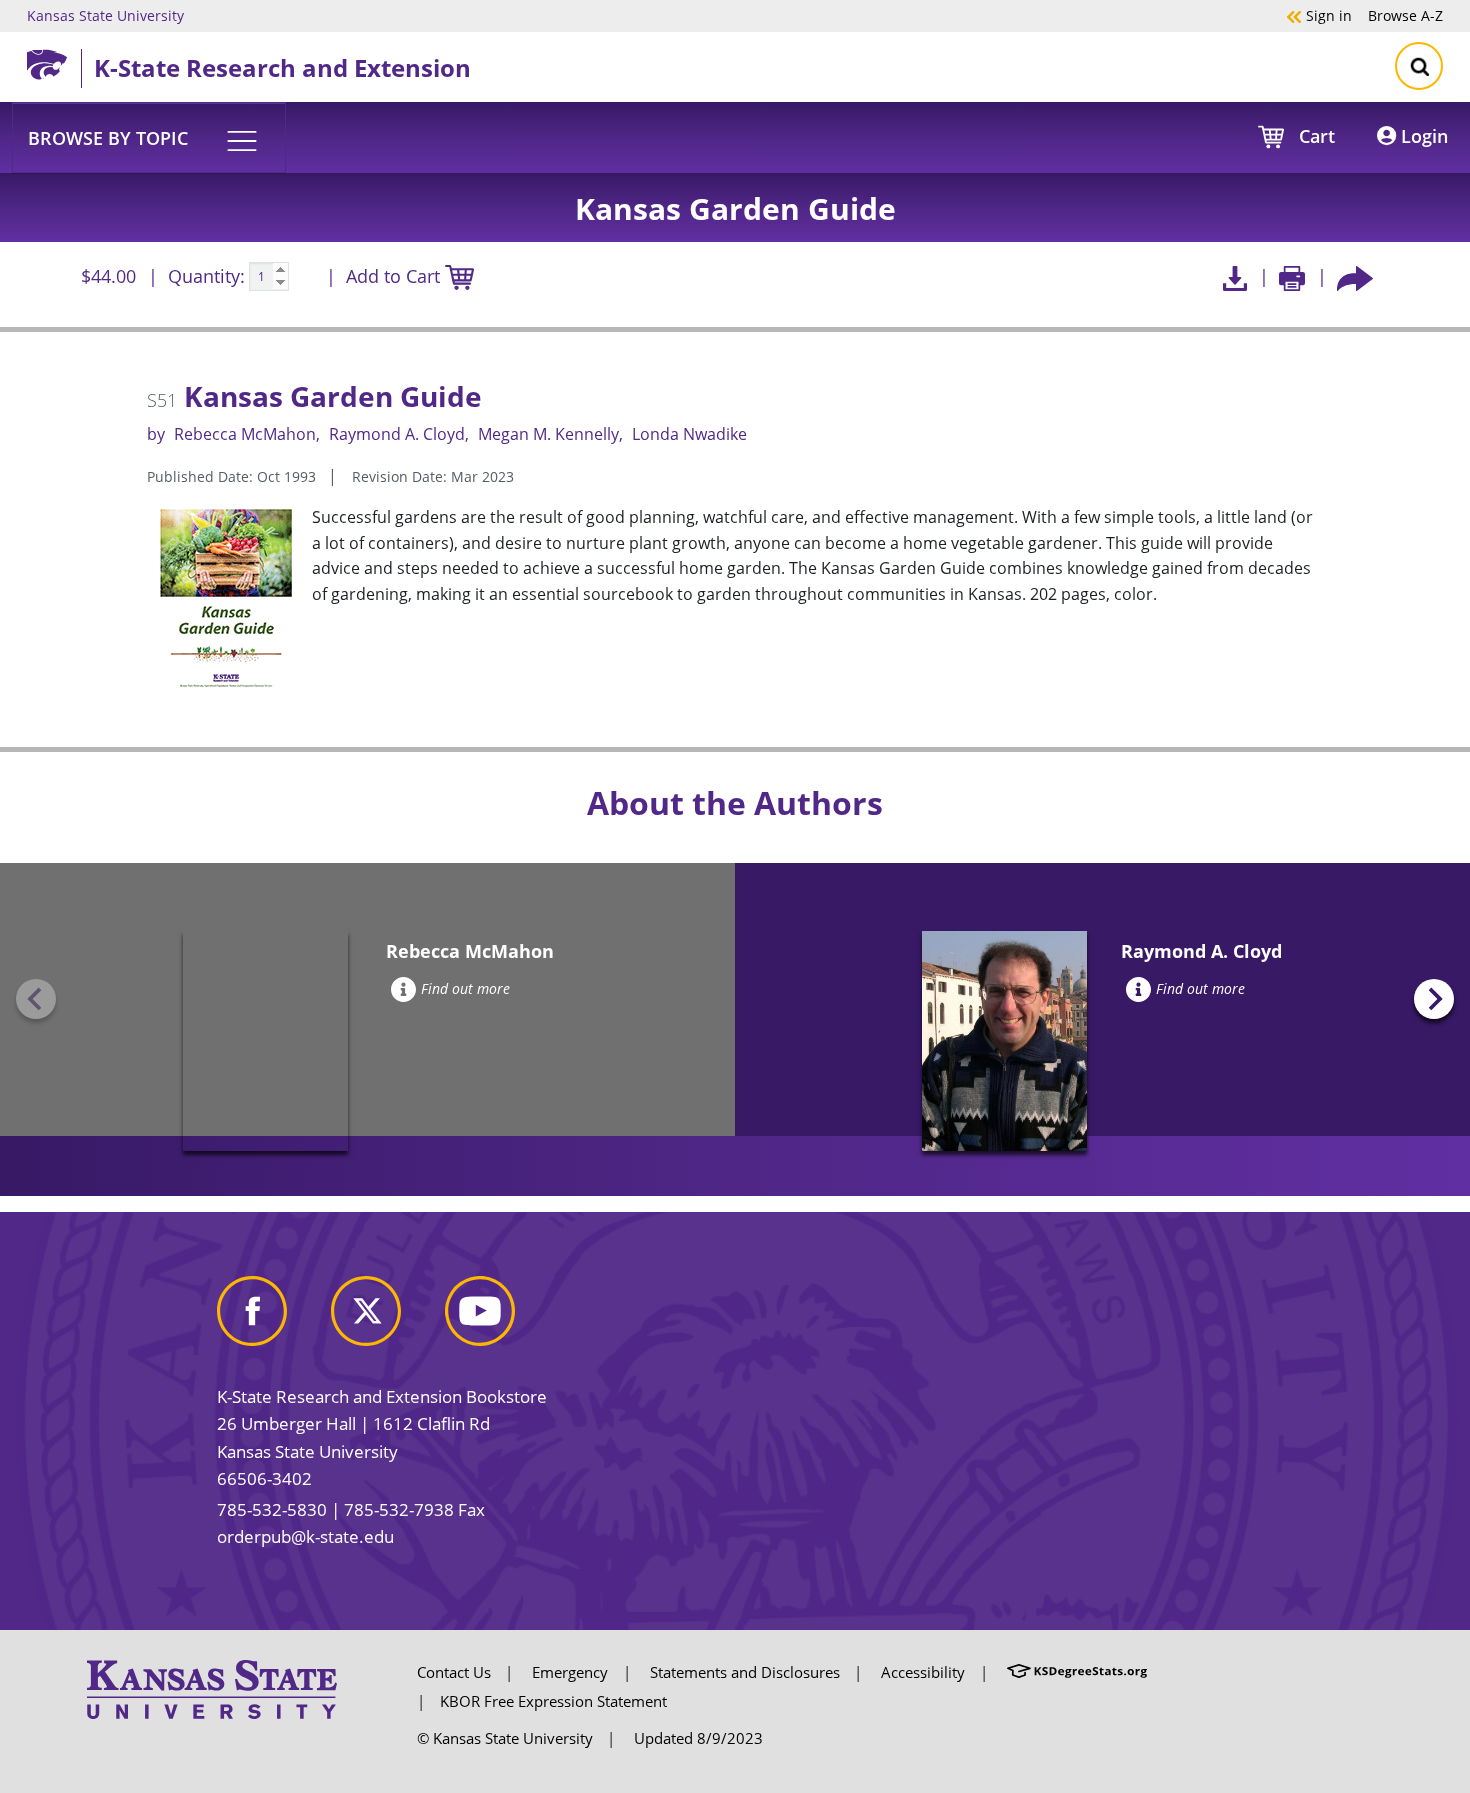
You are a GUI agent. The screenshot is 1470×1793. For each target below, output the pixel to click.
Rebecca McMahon (245, 434)
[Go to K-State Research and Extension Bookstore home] (54, 61)
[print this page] (1292, 276)
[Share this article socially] (1355, 276)
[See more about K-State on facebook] (272, 1318)
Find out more (465, 988)
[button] (149, 137)
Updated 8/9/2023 (698, 1738)
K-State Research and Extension (282, 67)
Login (1422, 136)
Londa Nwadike (689, 434)
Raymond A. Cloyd (397, 434)
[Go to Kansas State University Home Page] (212, 1688)
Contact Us (454, 1672)
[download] (1234, 276)
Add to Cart (395, 276)
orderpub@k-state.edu (305, 1536)
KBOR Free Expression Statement (553, 1701)
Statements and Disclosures (745, 1672)
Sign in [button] (1319, 15)
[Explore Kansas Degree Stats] (1077, 1672)
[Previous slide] (36, 999)
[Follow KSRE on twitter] (386, 1318)
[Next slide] (1434, 999)
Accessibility (923, 1672)
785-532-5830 (272, 1509)
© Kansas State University (505, 1738)
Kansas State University (105, 15)
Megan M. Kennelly (548, 434)
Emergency (570, 1672)
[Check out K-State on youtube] (500, 1318)
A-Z (1405, 15)
